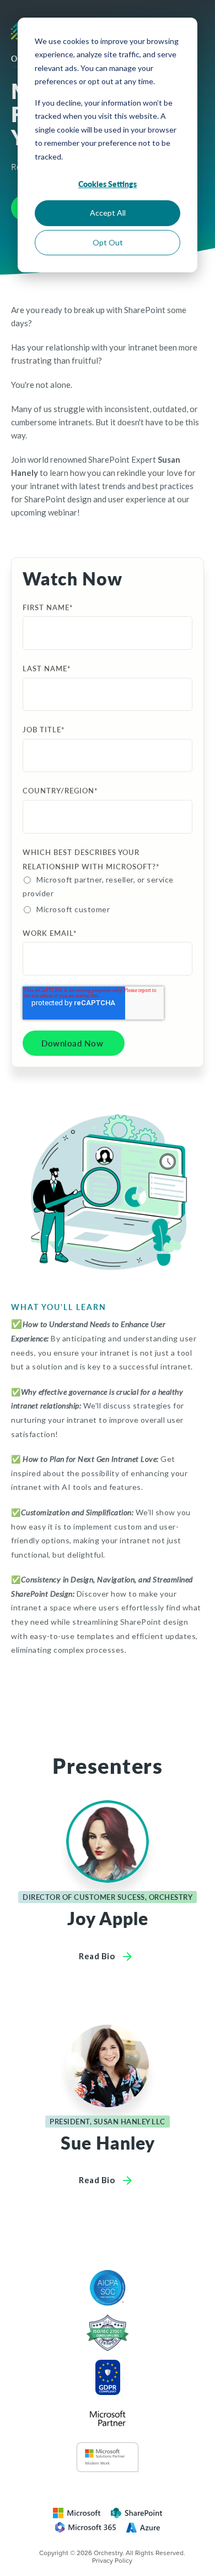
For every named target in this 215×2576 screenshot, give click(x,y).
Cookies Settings (108, 184)
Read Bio (98, 1956)
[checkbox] (105, 894)
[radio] (100, 886)
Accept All (108, 213)
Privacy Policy (112, 2561)
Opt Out (108, 242)
